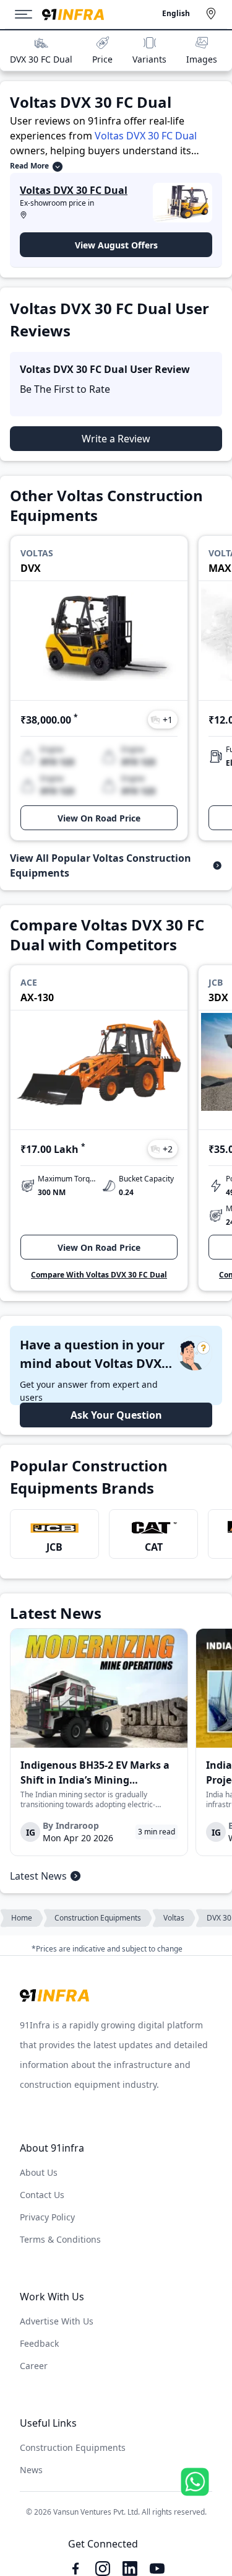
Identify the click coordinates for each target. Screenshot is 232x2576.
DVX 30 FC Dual (41, 59)
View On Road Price (99, 818)
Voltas (174, 1918)
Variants (149, 59)
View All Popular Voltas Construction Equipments (101, 865)
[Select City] (213, 14)
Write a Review (116, 439)
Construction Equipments (98, 1918)
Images (202, 59)
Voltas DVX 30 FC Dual (146, 136)
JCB (54, 1547)
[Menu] (28, 14)
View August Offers (116, 245)
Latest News (38, 1876)
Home (22, 1918)
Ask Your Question (116, 1415)
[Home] (73, 15)
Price (102, 59)
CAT (154, 1547)
